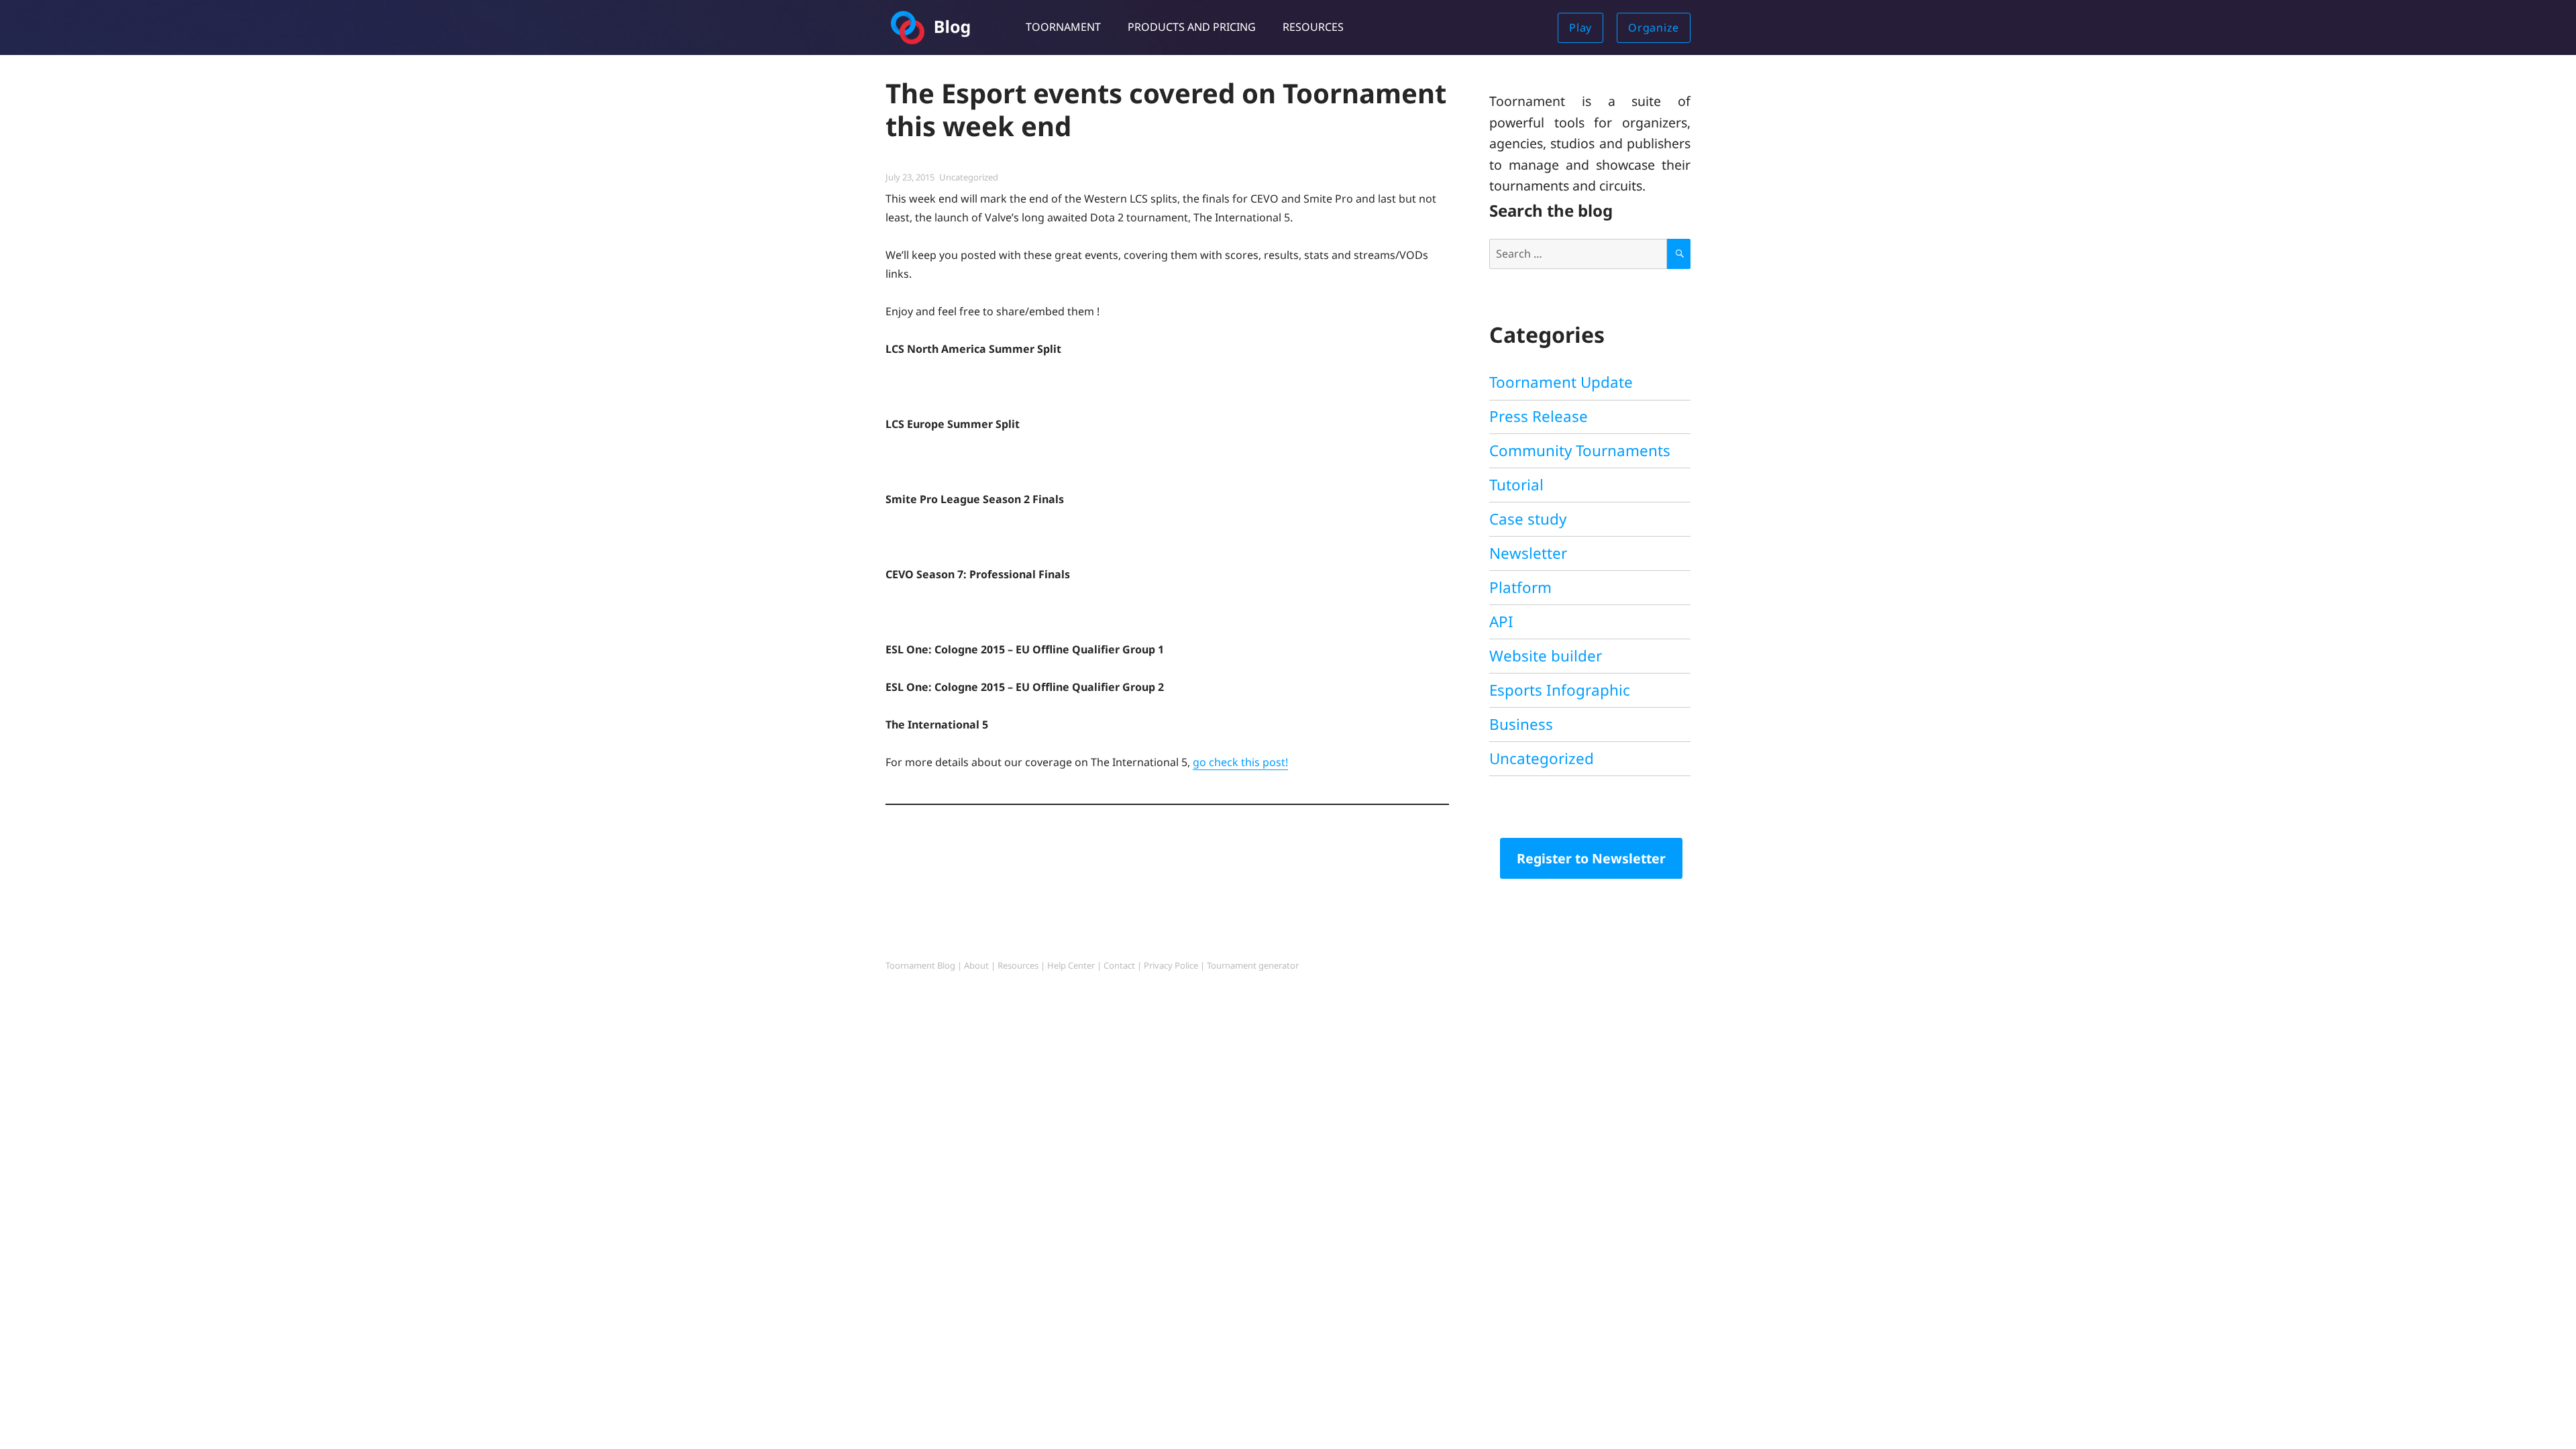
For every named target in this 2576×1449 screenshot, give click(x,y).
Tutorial (1516, 485)
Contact (1119, 965)
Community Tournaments (1580, 450)
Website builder (1546, 656)
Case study (1528, 519)
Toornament (1063, 27)
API (1501, 622)
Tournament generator (1253, 965)
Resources (1313, 27)
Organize (1654, 28)
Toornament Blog (920, 965)
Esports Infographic (1560, 690)
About (976, 965)
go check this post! (1240, 762)
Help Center (1071, 965)
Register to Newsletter (1591, 858)
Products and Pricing (1192, 27)
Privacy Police (1171, 965)
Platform (1520, 587)
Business (1521, 724)
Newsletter (1528, 553)
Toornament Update (1561, 382)
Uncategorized (969, 177)
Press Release (1539, 416)
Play (1580, 28)
